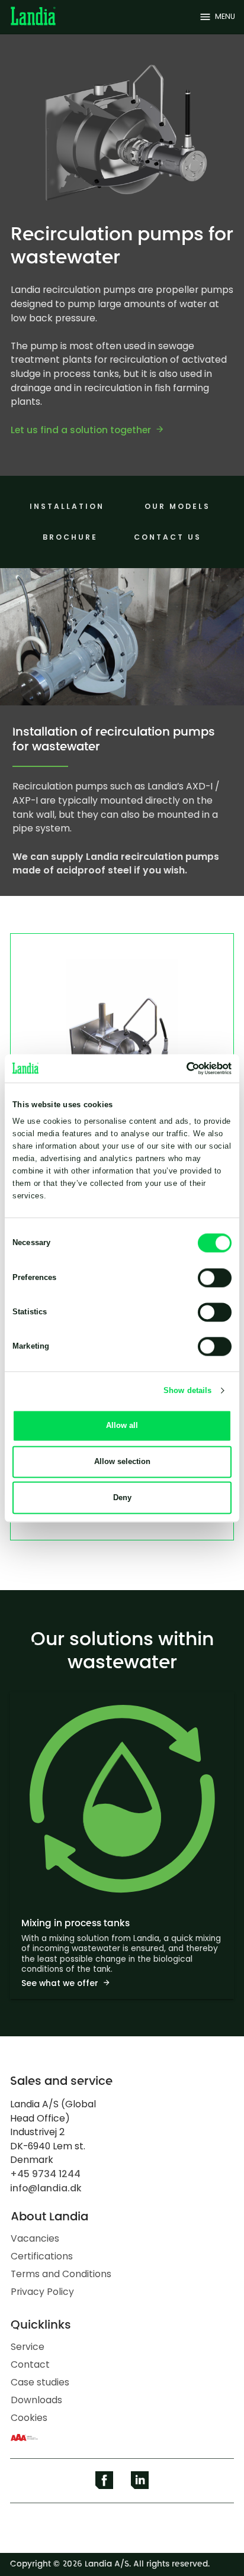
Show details (187, 1390)
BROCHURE (70, 537)
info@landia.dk (46, 2188)
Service (28, 2347)
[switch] (215, 1278)
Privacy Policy (42, 2292)
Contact (30, 2364)
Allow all (122, 1425)
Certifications (42, 2256)
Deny (122, 1497)
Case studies (40, 2382)
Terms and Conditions (61, 2274)
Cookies (29, 2418)
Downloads (36, 2400)
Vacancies (35, 2238)
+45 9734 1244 (45, 2174)
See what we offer (60, 1983)
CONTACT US (168, 537)
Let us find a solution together (81, 430)
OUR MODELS (177, 506)
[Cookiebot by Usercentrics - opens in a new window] (180, 1068)
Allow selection (122, 1461)
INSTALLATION (67, 506)
